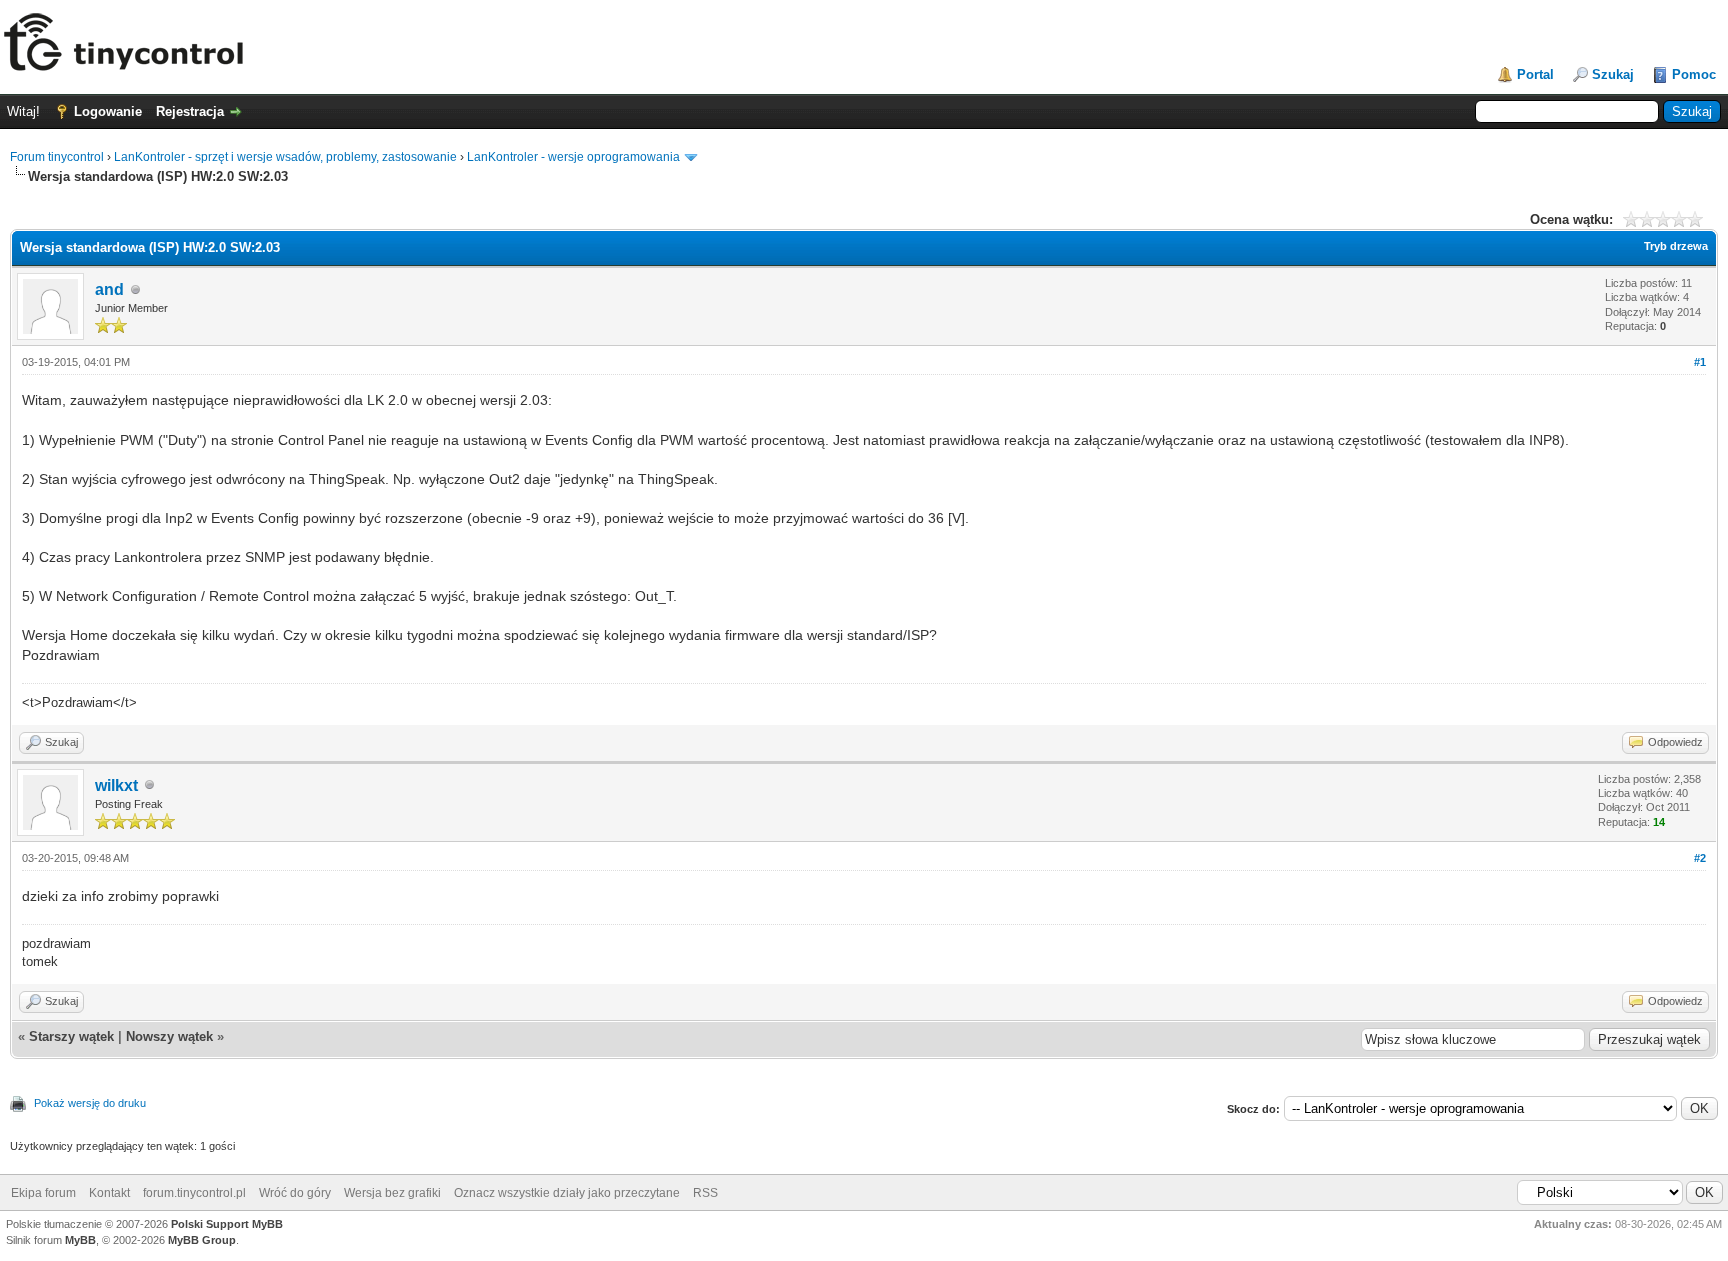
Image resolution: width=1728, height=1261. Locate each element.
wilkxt (116, 785)
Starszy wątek (71, 1036)
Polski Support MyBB (227, 1224)
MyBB (80, 1240)
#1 (1700, 362)
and (109, 289)
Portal (1535, 74)
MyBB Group (202, 1240)
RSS (705, 1193)
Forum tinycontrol (57, 157)
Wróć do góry (295, 1193)
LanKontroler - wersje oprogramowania (573, 157)
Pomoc (1694, 74)
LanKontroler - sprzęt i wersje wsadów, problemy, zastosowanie (285, 157)
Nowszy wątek (169, 1036)
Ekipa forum (43, 1193)
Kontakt (109, 1193)
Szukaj (1613, 74)
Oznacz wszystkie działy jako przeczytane (567, 1193)
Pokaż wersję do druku (90, 1103)
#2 (1700, 858)
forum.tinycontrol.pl (194, 1193)
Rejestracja (190, 111)
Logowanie (108, 111)
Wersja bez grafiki (392, 1193)
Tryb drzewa (1676, 246)
